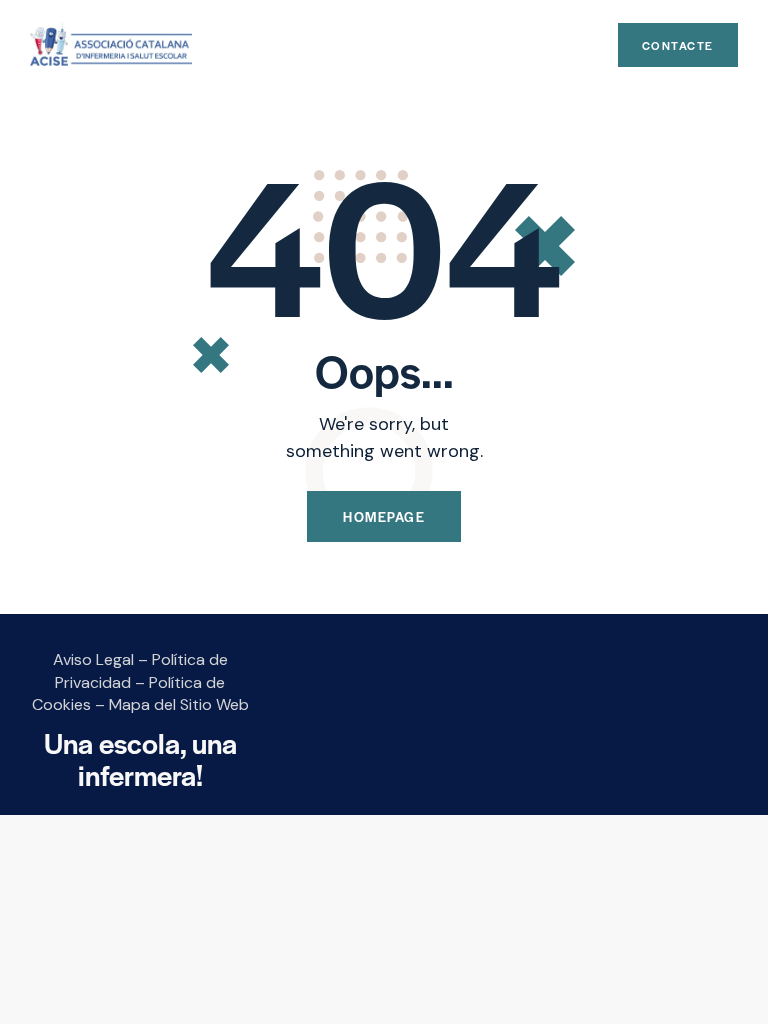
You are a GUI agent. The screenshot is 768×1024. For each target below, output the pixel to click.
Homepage (384, 516)
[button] (588, 45)
